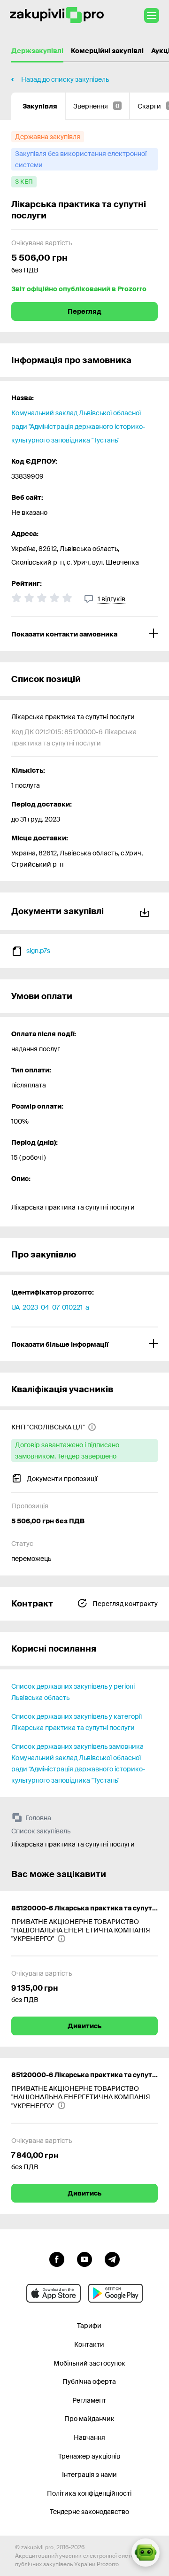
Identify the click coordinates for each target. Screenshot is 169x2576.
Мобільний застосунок (89, 2363)
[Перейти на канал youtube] (84, 2258)
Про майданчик (89, 2419)
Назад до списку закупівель (65, 79)
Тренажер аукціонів (89, 2456)
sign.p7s (38, 951)
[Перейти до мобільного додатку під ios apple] (54, 2293)
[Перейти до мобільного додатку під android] (115, 2293)
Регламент (89, 2400)
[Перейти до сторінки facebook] (57, 2258)
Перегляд (84, 311)
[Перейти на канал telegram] (112, 2258)
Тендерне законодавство (89, 2512)
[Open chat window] (146, 2553)
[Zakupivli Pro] (57, 15)
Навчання (89, 2437)
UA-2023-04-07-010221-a (50, 1307)
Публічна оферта (89, 2382)
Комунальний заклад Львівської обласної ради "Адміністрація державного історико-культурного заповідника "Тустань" (78, 427)
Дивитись (84, 2026)
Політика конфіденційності (89, 2493)
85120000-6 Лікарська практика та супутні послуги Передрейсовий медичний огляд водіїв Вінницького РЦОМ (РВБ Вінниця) (84, 2075)
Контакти (89, 2344)
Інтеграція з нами (89, 2475)
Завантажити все (146, 911)
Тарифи (89, 2326)
